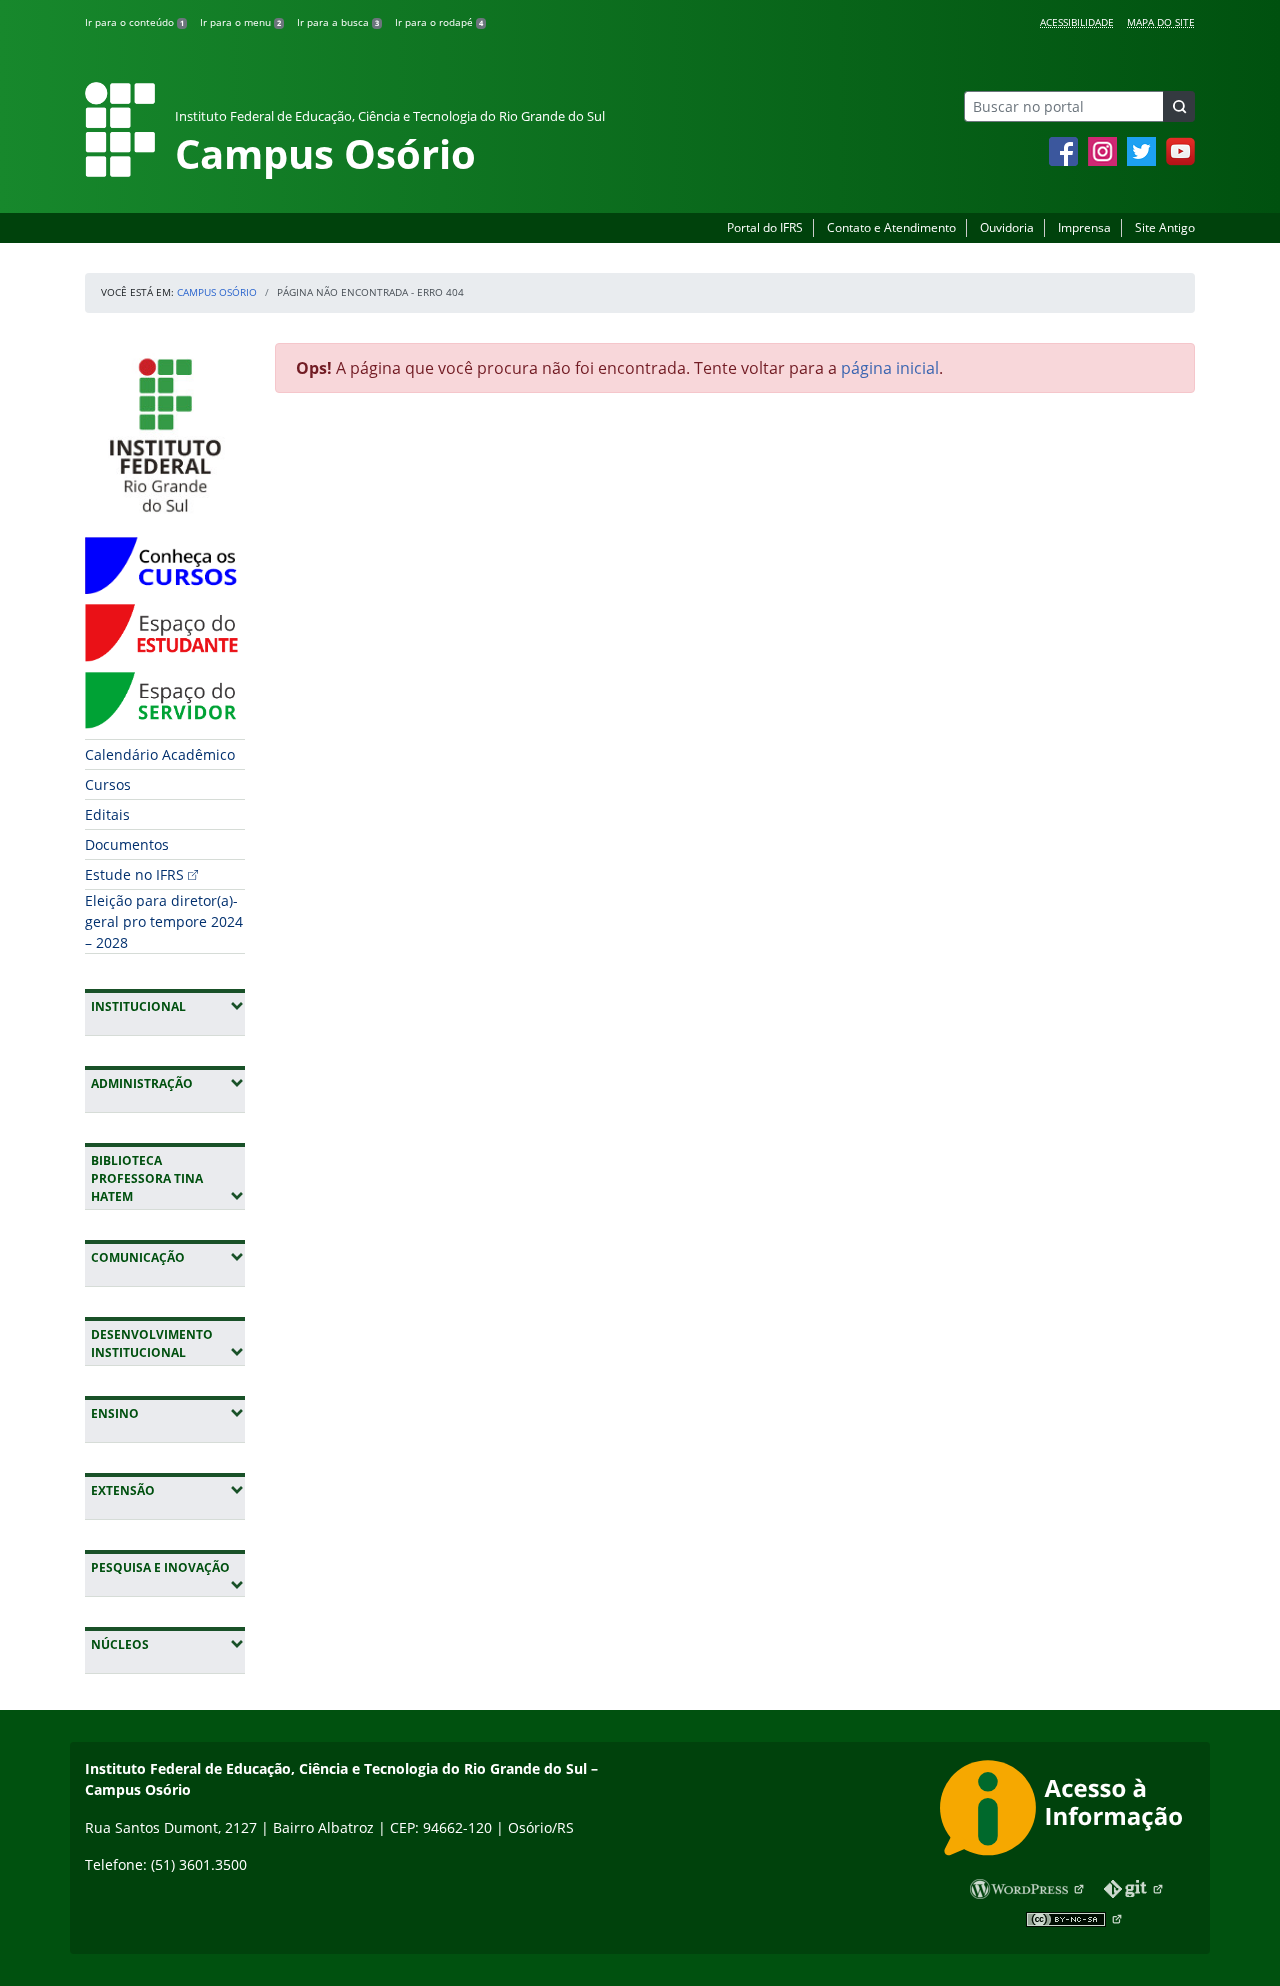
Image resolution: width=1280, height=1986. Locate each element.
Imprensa (1084, 227)
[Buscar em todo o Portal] (1179, 106)
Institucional (168, 1006)
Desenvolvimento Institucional (168, 1343)
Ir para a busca (338, 22)
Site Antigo (1165, 227)
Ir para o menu (240, 22)
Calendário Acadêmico (160, 754)
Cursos (108, 784)
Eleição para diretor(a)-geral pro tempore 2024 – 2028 (164, 921)
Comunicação (168, 1257)
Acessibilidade (1077, 22)
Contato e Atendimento (891, 227)
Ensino (168, 1413)
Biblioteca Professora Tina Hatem (168, 1178)
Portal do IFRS (765, 227)
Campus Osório (217, 292)
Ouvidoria (1007, 227)
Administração (168, 1083)
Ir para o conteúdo (134, 22)
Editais (107, 814)
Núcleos (168, 1644)
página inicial (890, 368)
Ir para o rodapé (439, 22)
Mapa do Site (1161, 22)
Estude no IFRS (134, 874)
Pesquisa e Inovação (168, 1567)
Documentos (127, 844)
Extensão (168, 1490)
